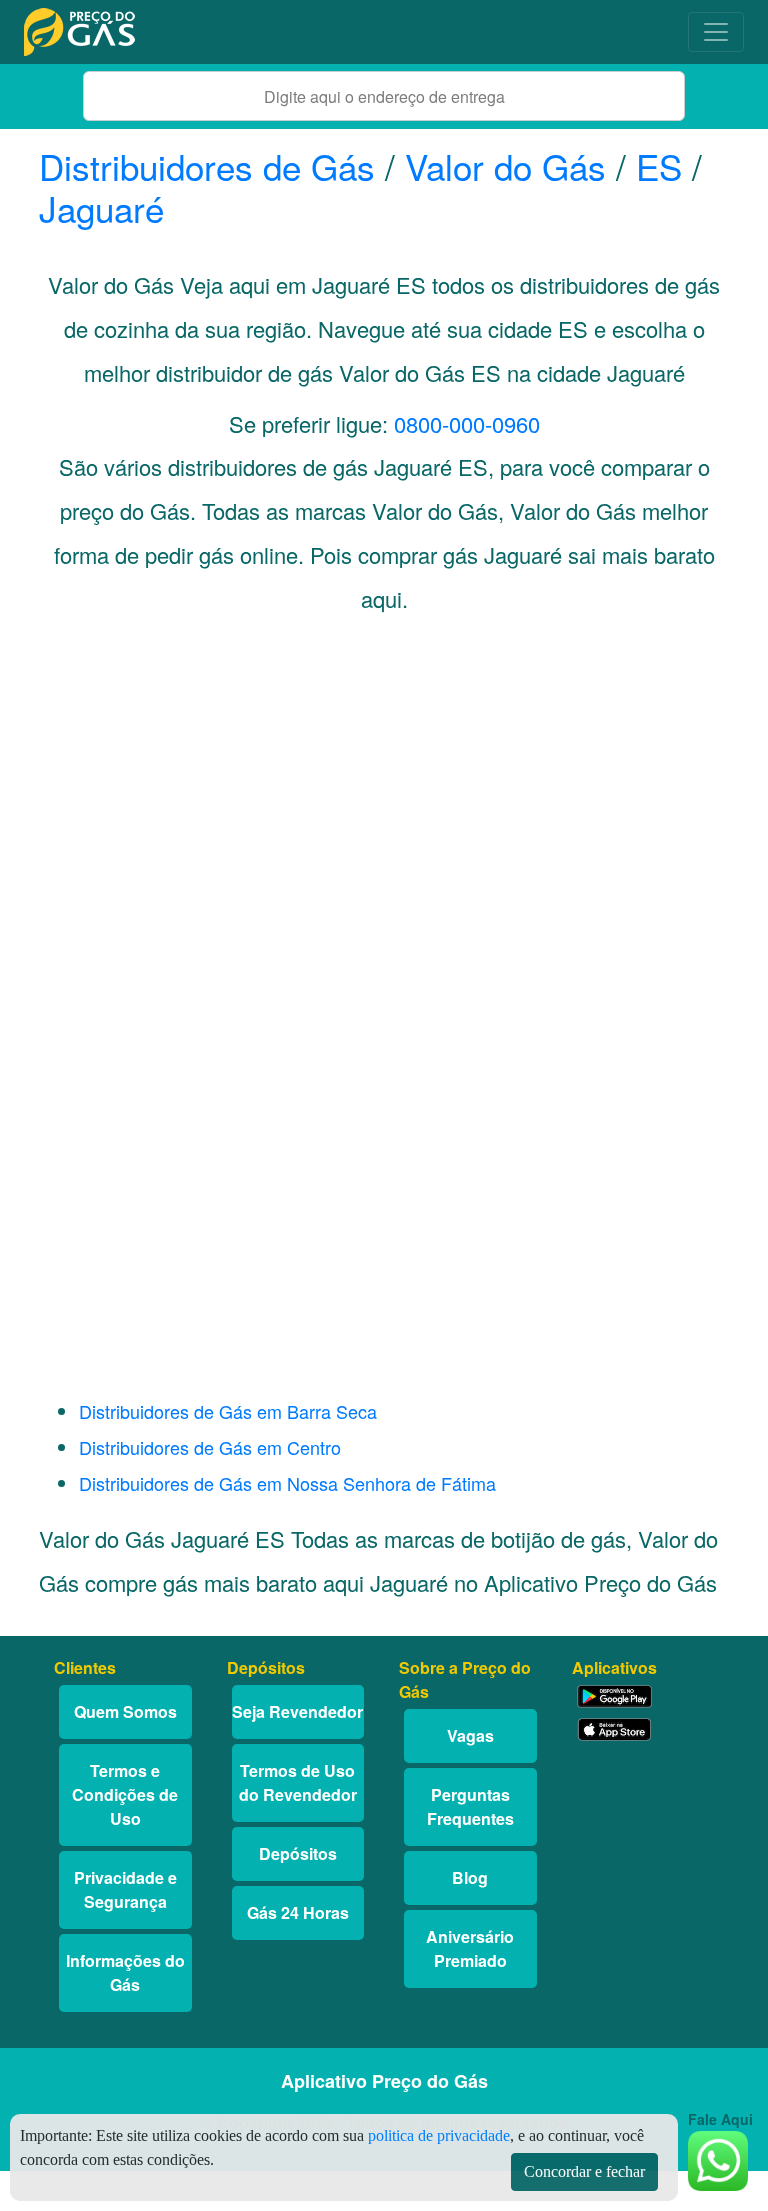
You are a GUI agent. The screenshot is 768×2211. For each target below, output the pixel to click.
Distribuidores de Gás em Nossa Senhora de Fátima (287, 1483)
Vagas (470, 1735)
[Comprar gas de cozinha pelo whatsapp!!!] (718, 2158)
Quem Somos (125, 1711)
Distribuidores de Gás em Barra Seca (228, 1411)
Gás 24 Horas (298, 1912)
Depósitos (298, 1853)
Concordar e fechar (584, 2171)
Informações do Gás (125, 1972)
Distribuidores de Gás (212, 166)
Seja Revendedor (297, 1711)
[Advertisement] (273, 821)
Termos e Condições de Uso (125, 1794)
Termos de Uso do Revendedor (298, 1782)
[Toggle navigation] (716, 32)
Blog (470, 1877)
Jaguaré (101, 208)
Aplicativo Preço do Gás (384, 2081)
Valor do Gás (505, 166)
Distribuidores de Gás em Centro (210, 1447)
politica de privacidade (439, 2135)
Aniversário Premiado (470, 1948)
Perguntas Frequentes (470, 1806)
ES (659, 166)
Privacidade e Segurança (125, 1889)
